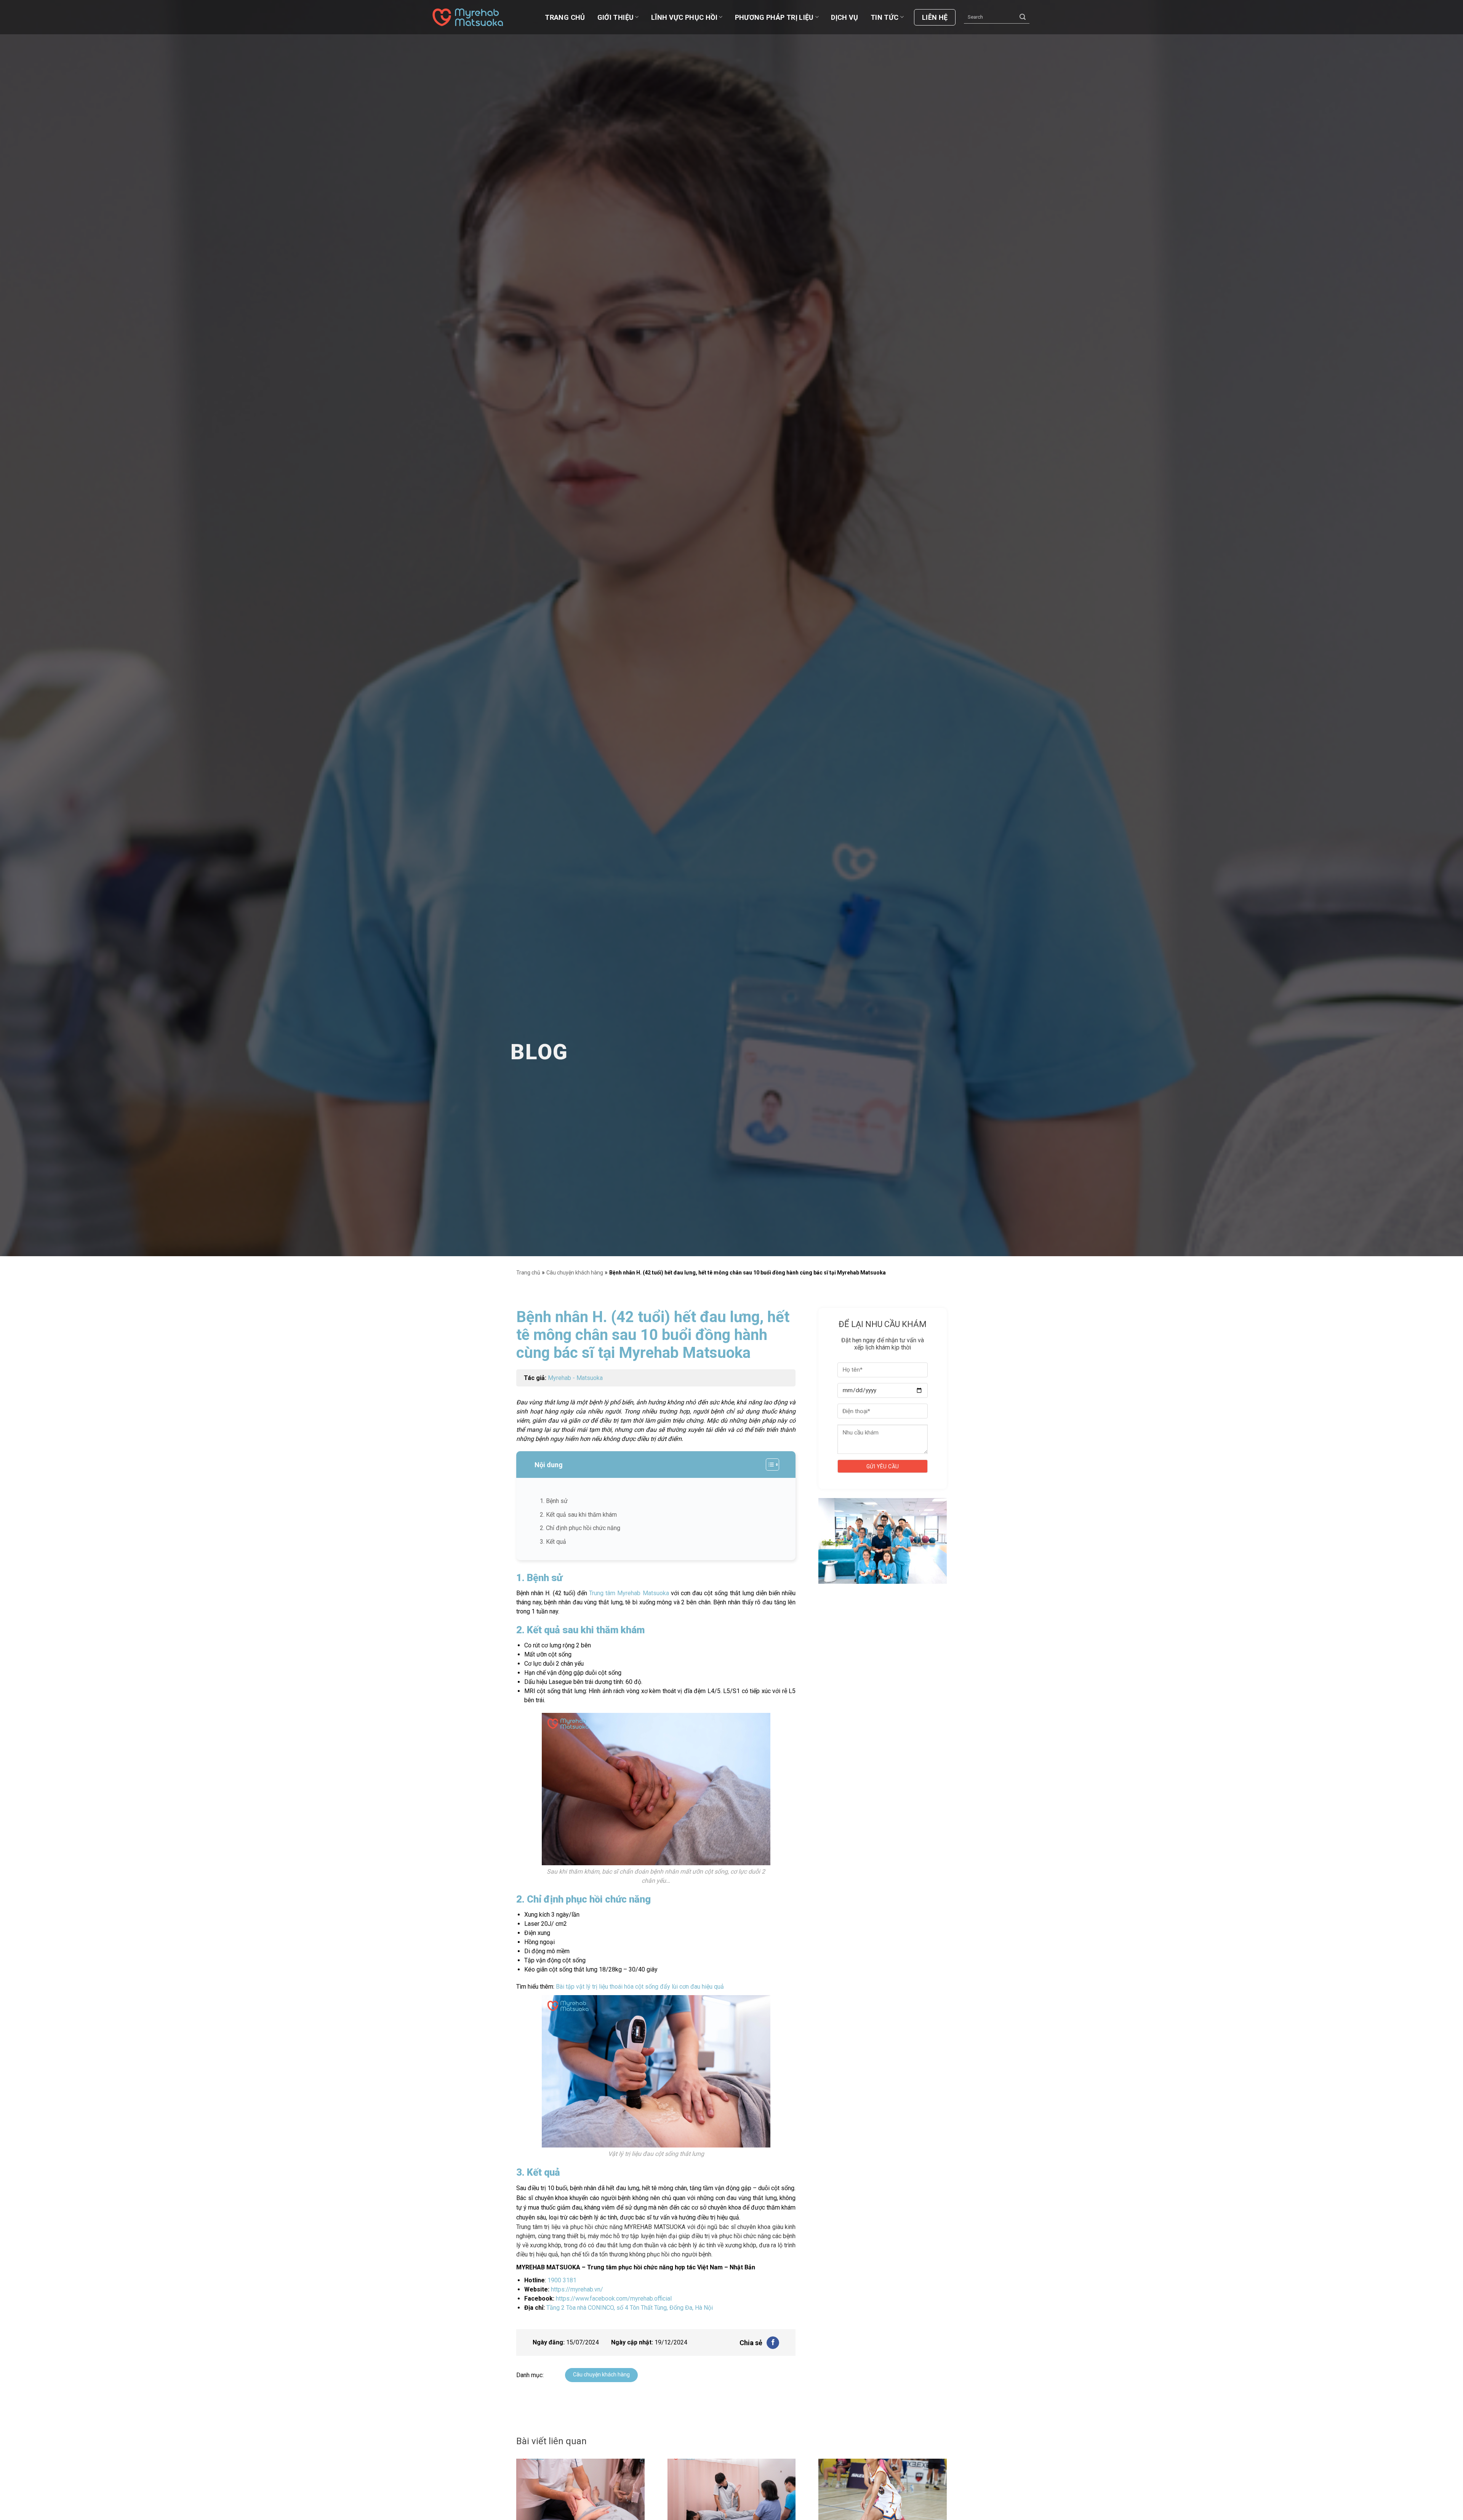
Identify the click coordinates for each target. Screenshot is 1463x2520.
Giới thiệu (616, 17)
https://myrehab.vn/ (577, 2289)
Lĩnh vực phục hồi (684, 17)
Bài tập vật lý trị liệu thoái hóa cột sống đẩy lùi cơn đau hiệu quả (640, 1987)
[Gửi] (1023, 17)
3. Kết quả (554, 1542)
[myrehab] (471, 17)
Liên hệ (935, 17)
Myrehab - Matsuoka (575, 1378)
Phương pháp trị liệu (774, 17)
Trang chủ (565, 17)
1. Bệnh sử (554, 1501)
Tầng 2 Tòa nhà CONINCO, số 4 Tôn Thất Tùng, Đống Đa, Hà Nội (630, 2308)
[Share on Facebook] (773, 2343)
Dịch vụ (845, 17)
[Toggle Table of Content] (769, 1465)
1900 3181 (562, 2280)
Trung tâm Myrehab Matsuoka (629, 1593)
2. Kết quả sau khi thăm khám (579, 1515)
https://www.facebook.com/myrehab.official (614, 2299)
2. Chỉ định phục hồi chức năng (580, 1528)
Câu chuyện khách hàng (575, 1273)
